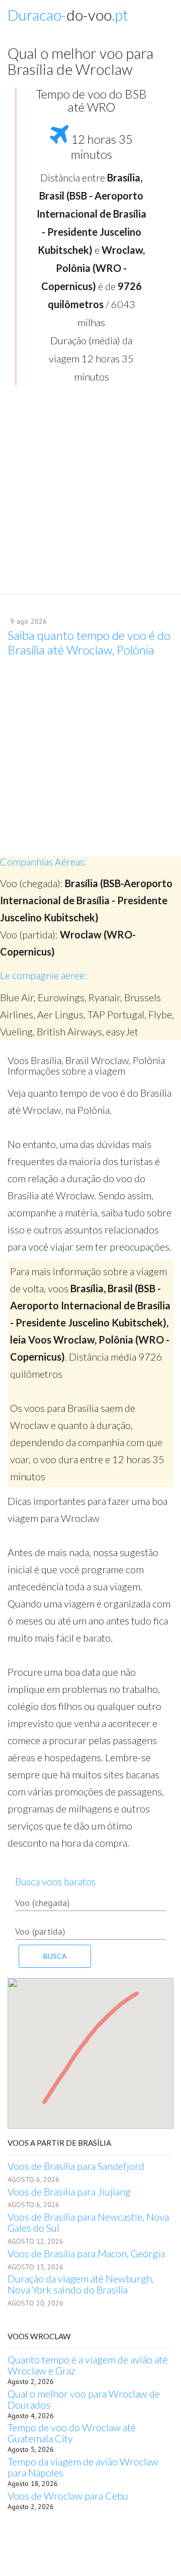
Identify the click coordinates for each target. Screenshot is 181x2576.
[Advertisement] (90, 493)
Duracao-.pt (68, 15)
